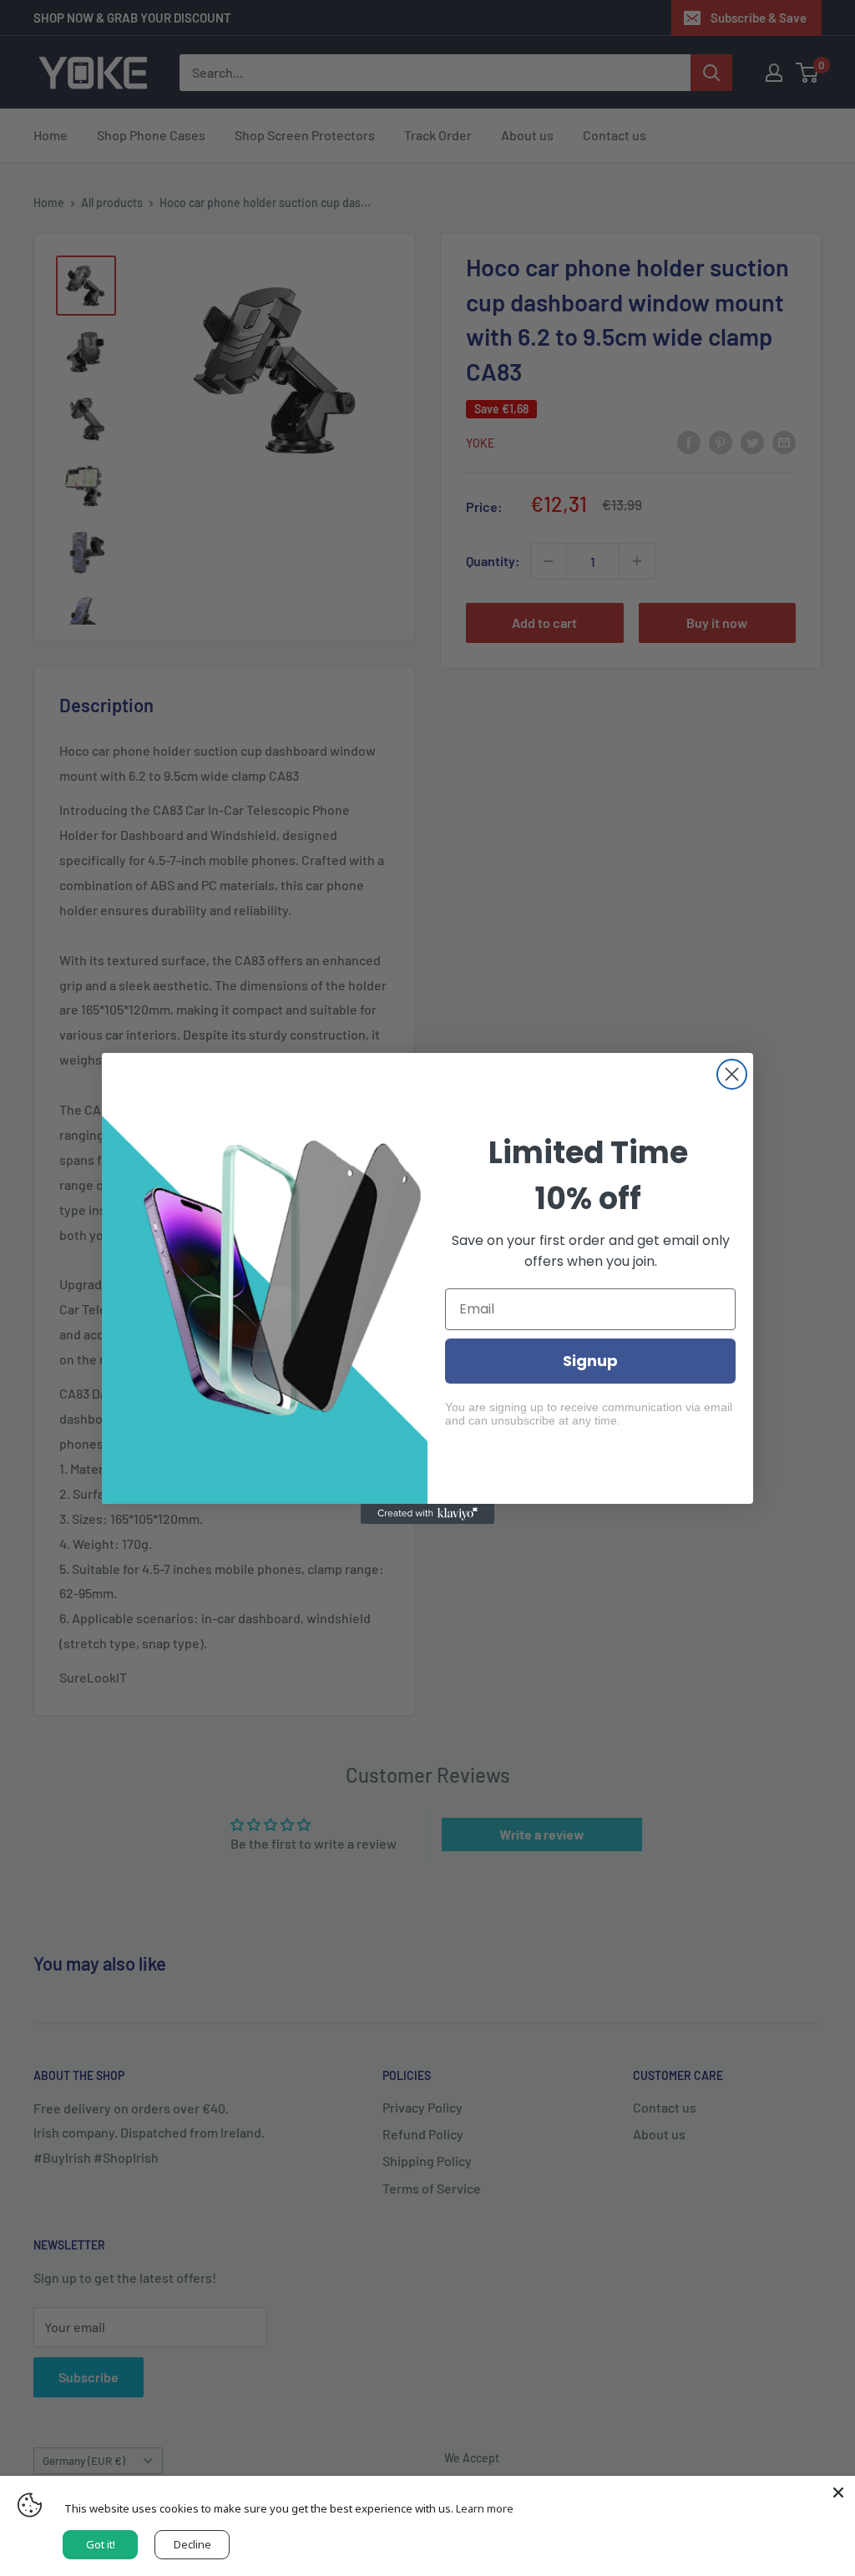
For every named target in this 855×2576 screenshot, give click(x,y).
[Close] (838, 2492)
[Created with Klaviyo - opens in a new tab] (427, 1514)
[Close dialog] (732, 1074)
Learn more (485, 2508)
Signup (590, 1361)
